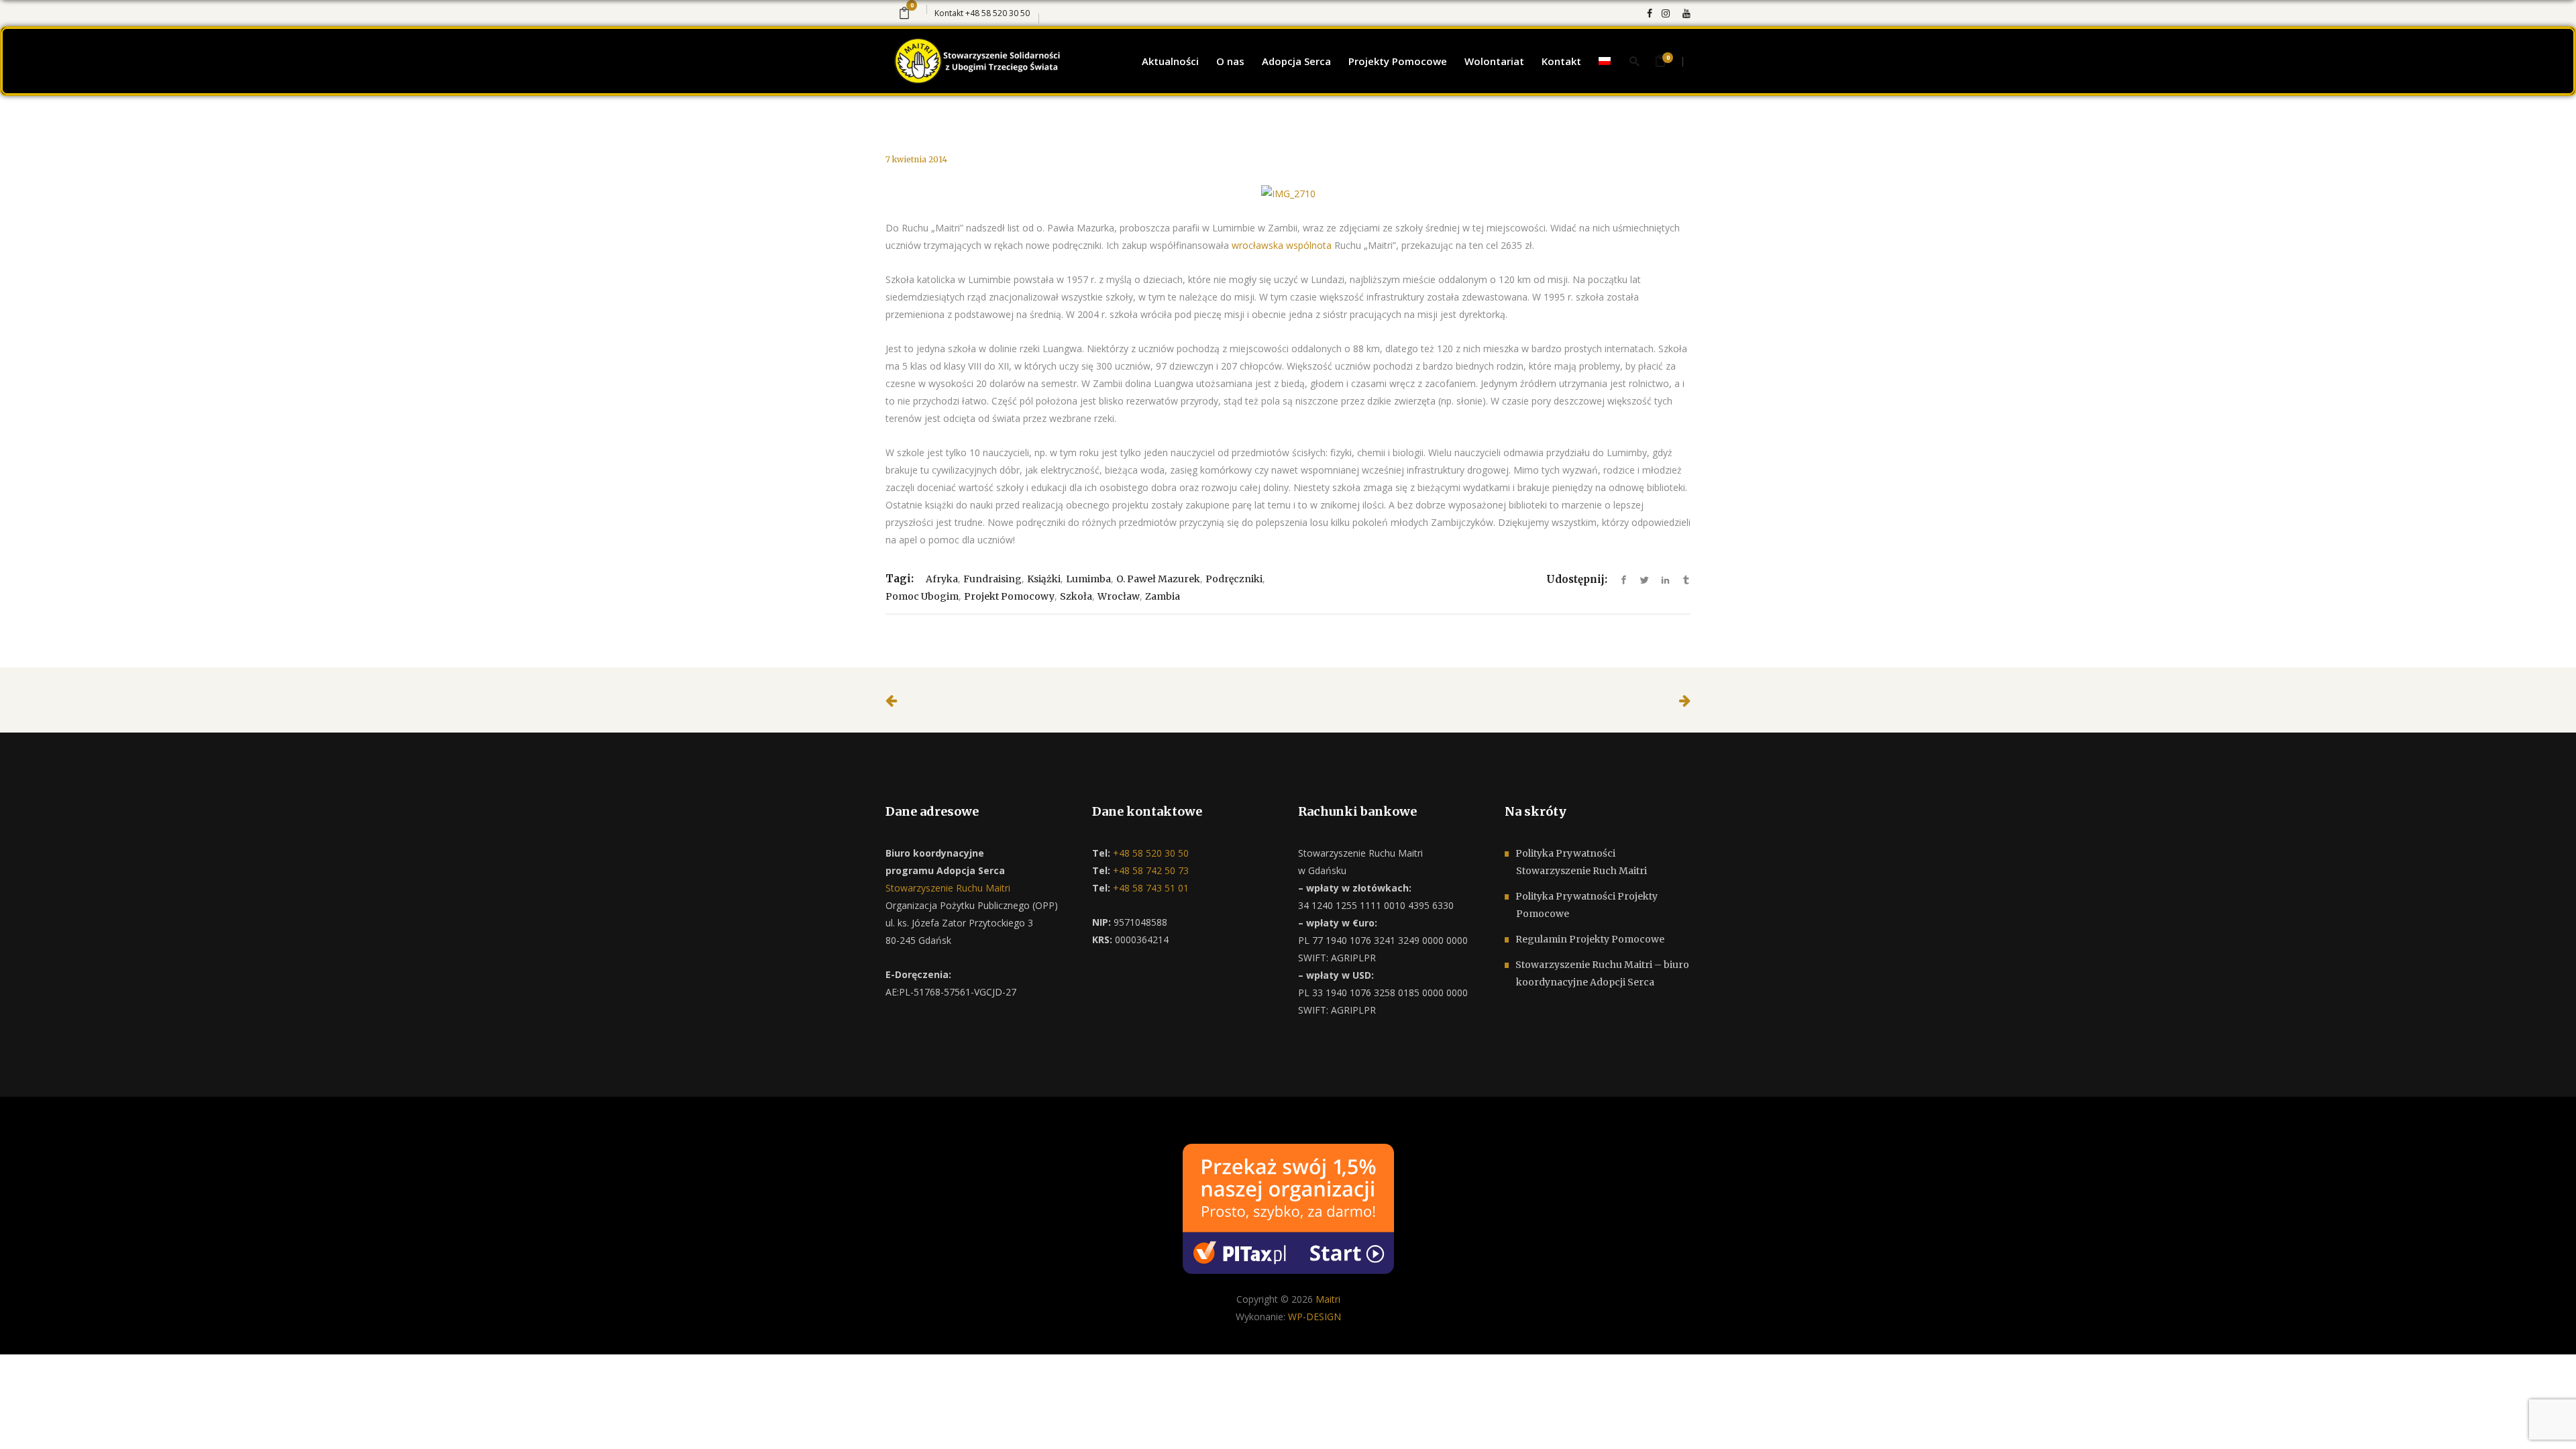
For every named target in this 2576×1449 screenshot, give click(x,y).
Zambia (1163, 596)
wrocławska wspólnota (1282, 245)
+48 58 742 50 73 (1149, 870)
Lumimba (1088, 579)
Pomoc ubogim (922, 596)
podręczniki (1234, 579)
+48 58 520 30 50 (998, 13)
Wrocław (1119, 596)
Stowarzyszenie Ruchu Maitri (948, 888)
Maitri (1328, 1299)
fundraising (992, 579)
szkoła (1076, 596)
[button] (27, 1422)
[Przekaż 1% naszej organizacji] (1288, 1208)
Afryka (942, 579)
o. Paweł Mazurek (1158, 579)
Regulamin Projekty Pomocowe (1590, 939)
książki (1044, 579)
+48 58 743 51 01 (1149, 888)
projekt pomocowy (1009, 596)
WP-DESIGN (1314, 1317)
